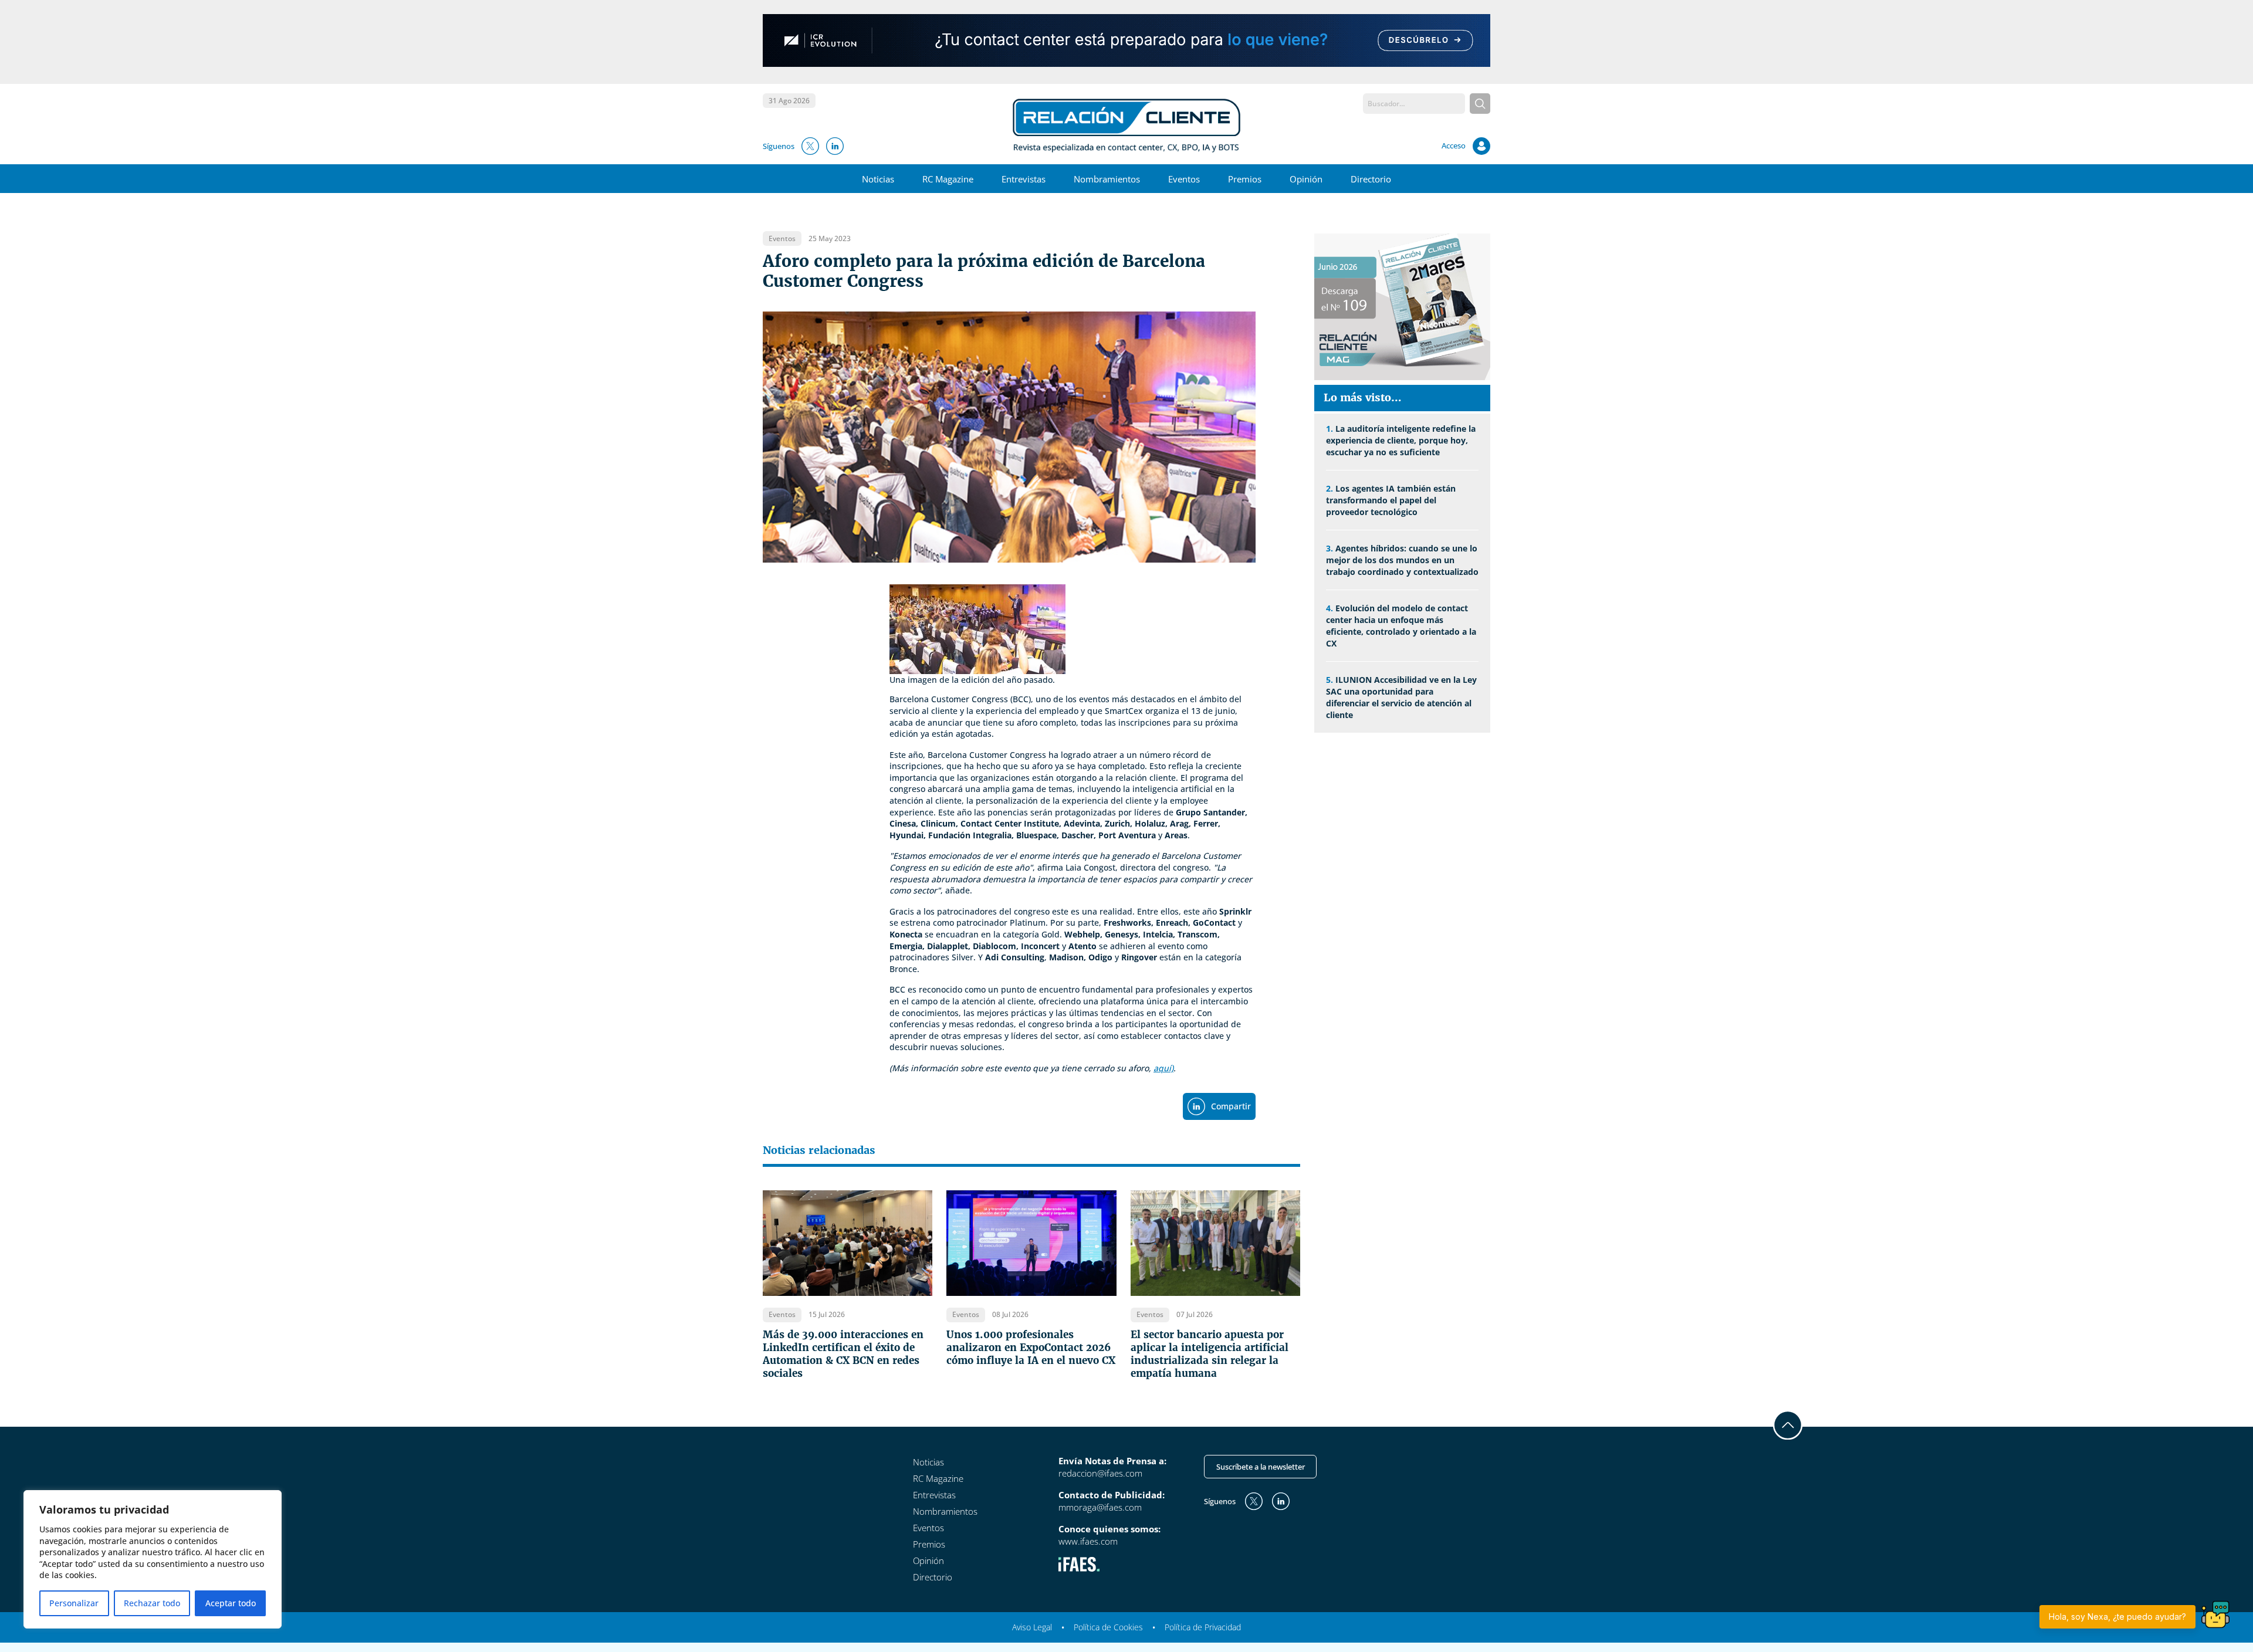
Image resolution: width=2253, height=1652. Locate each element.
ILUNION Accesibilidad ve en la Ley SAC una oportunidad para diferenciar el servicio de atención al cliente (1401, 697)
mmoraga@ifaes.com (1100, 1507)
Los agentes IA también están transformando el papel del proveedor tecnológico (1391, 500)
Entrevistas (1024, 179)
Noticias (878, 179)
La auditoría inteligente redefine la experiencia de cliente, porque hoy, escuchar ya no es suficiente (1401, 440)
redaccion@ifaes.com (1100, 1473)
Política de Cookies (1108, 1627)
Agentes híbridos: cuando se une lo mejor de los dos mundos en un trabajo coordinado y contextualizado (1402, 560)
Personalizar (74, 1603)
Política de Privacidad (1203, 1627)
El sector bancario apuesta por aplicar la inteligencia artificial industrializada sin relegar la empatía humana (1210, 1354)
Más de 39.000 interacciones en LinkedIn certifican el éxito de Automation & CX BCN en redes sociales (843, 1354)
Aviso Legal (1032, 1627)
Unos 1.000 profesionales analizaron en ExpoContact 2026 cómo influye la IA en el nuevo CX (1031, 1348)
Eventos (1184, 179)
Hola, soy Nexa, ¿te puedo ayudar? (2117, 1617)
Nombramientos (1107, 179)
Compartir (1231, 1106)
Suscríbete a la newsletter (1261, 1467)
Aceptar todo (231, 1603)
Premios (1245, 179)
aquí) (1163, 1068)
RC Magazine (948, 179)
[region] (153, 1559)
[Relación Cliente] (1127, 124)
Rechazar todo (152, 1603)
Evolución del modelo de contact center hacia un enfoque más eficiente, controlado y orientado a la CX (1401, 626)
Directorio (1371, 179)
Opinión (1306, 179)
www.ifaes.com (1088, 1541)
